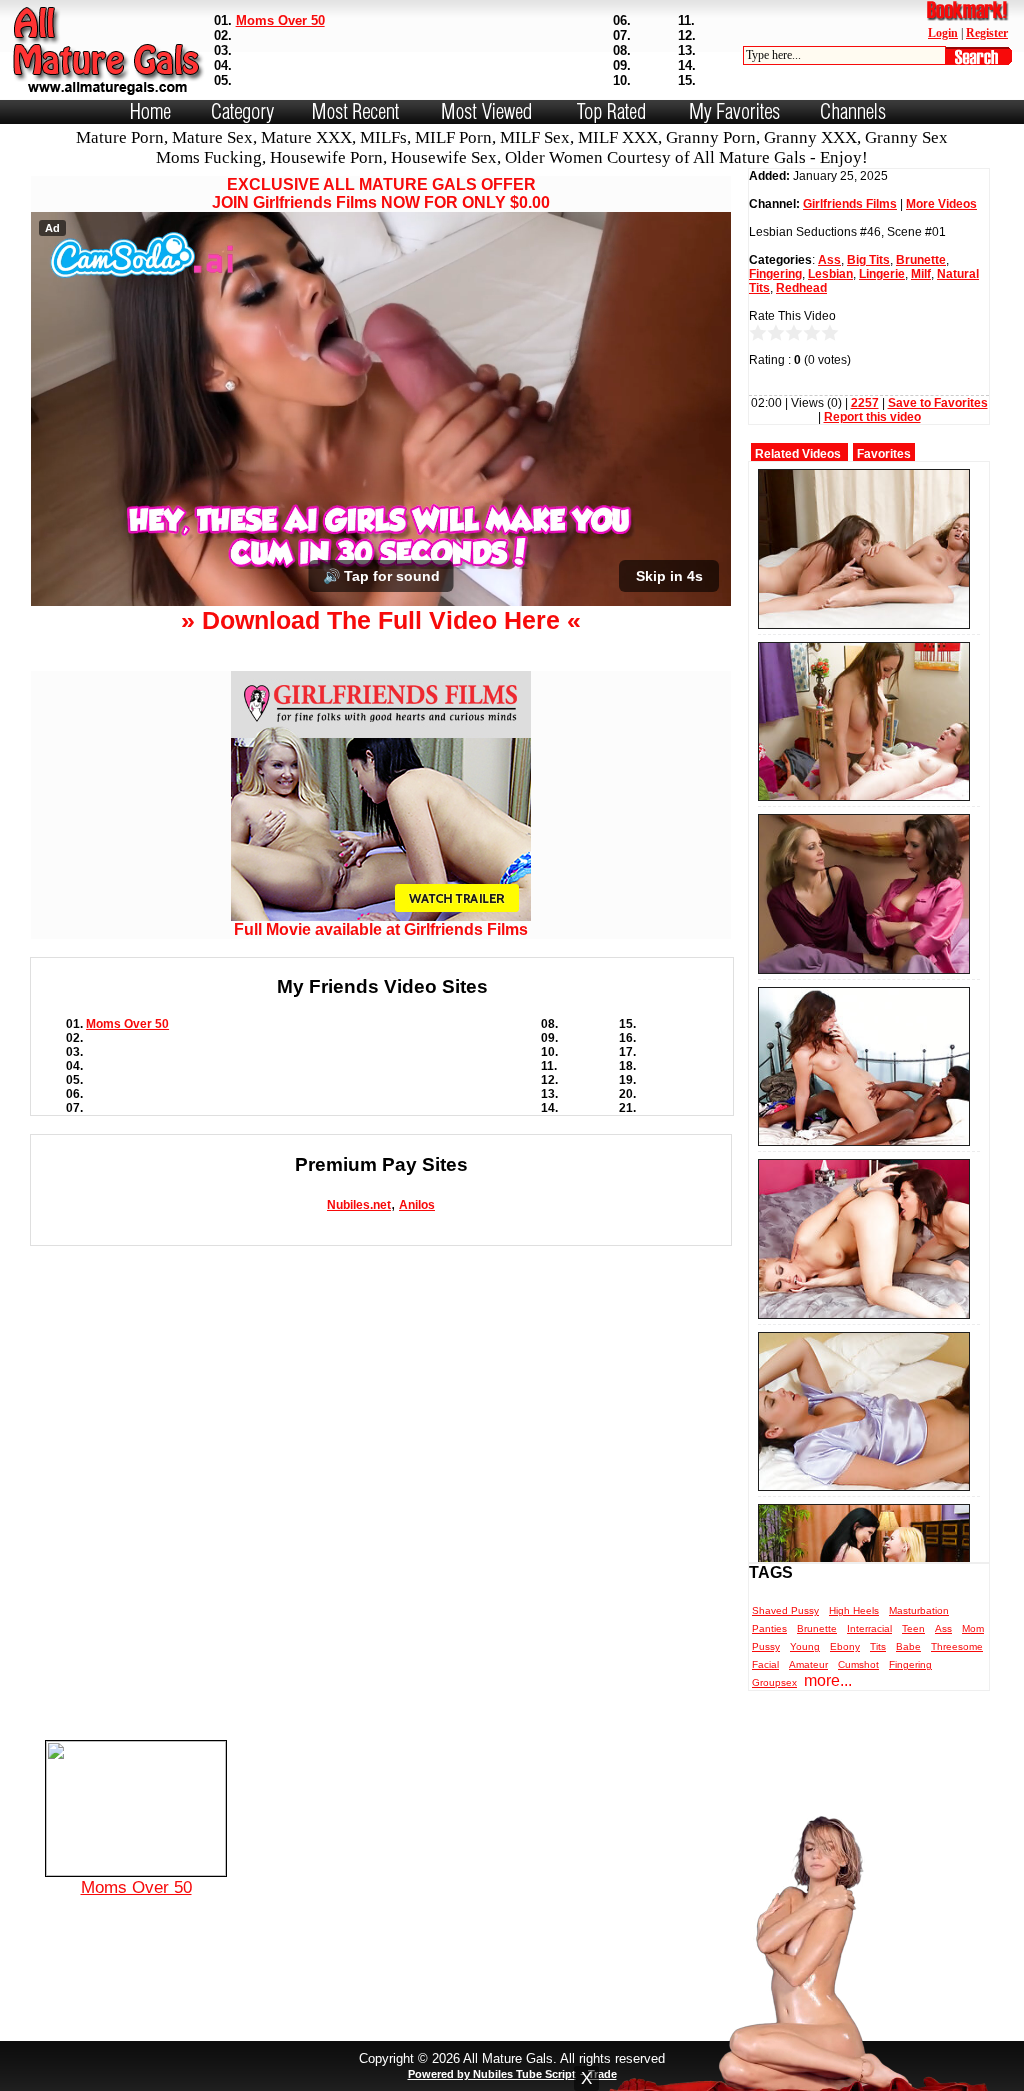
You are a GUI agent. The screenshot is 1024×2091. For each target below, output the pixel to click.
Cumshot (858, 1664)
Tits (878, 1646)
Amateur (808, 1664)
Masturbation (919, 1610)
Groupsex (774, 1682)
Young (805, 1646)
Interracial (869, 1628)
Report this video (872, 417)
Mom (973, 1628)
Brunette (921, 260)
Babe (908, 1646)
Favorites (884, 454)
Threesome (957, 1646)
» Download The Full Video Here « (381, 620)
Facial (765, 1664)
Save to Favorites (938, 403)
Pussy (766, 1646)
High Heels (854, 1610)
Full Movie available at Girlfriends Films (381, 929)
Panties (769, 1628)
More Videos (941, 204)
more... (828, 1680)
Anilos (417, 1205)
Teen (913, 1628)
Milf (921, 274)
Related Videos (798, 454)
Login (943, 33)
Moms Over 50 (280, 20)
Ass (829, 260)
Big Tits (868, 260)
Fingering (775, 274)
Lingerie (882, 274)
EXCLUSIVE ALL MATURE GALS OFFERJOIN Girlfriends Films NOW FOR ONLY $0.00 (381, 193)
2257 (865, 403)
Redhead (801, 288)
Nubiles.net (359, 1205)
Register (987, 33)
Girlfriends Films (850, 204)
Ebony (845, 1646)
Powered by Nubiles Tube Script (492, 2074)
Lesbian (830, 274)
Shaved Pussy (785, 1610)
